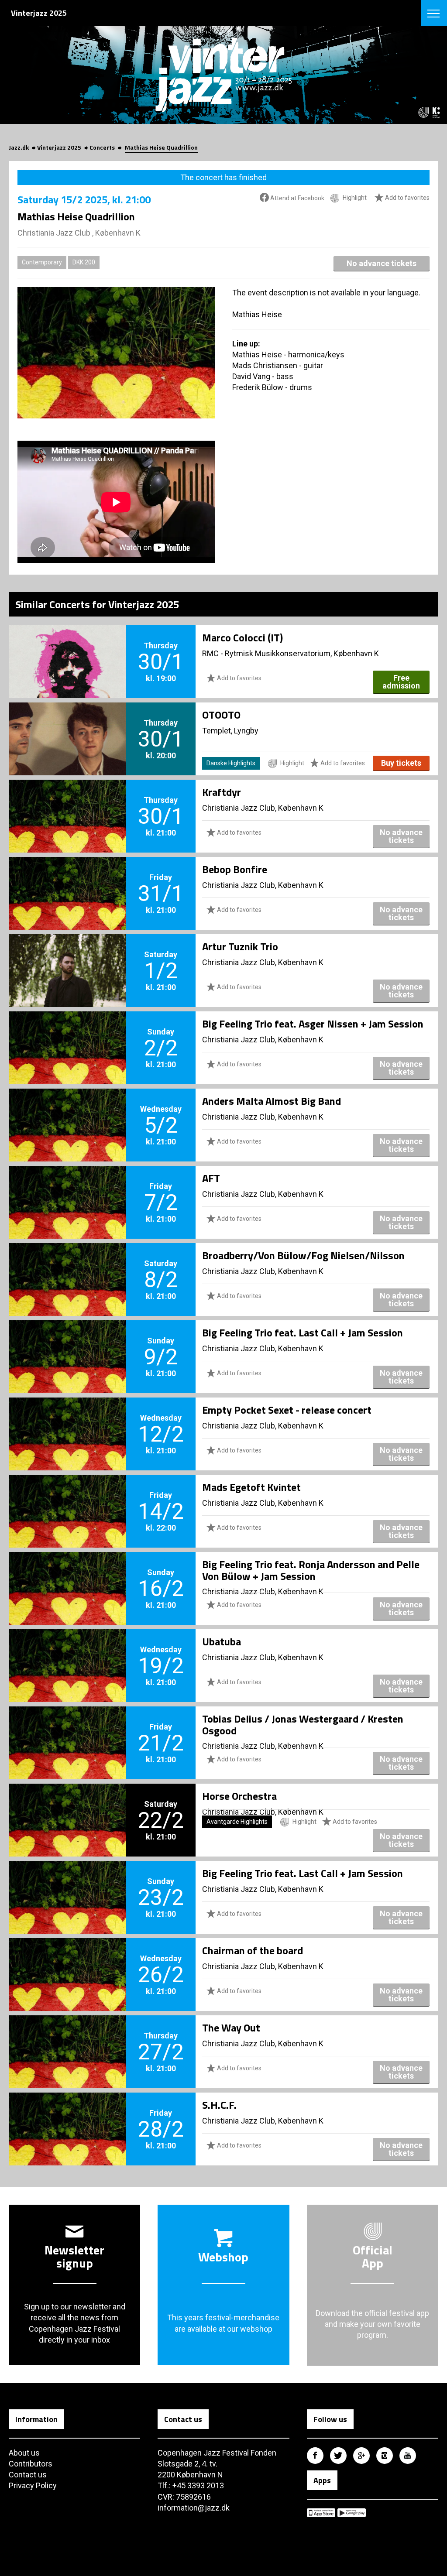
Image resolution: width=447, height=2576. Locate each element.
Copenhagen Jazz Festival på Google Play (352, 2513)
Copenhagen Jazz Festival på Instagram (385, 2456)
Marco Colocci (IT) (242, 637)
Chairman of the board (253, 1950)
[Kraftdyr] (67, 802)
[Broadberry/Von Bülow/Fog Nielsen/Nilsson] (67, 1265)
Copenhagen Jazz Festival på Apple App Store (321, 2513)
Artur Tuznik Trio (240, 946)
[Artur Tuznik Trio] (67, 956)
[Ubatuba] (67, 1651)
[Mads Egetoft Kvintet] (67, 1497)
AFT (211, 1178)
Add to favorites (407, 198)
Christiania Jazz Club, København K (263, 808)
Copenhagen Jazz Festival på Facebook (315, 2456)
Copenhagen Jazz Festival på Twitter (338, 2456)
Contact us (28, 2475)
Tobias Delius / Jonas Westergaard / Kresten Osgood (303, 1724)
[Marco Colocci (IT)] (67, 647)
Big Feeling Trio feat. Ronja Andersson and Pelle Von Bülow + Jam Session (311, 1570)
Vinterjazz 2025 (59, 147)
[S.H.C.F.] (67, 2114)
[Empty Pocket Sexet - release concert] (67, 1419)
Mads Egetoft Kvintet (251, 1487)
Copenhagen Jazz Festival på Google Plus (361, 2456)
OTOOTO (221, 715)
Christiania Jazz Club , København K (79, 233)
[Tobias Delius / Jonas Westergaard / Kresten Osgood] (67, 1728)
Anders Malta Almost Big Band (272, 1101)
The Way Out (231, 2028)
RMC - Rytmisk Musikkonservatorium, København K (291, 653)
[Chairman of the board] (67, 1960)
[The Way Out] (67, 2037)
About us (24, 2453)
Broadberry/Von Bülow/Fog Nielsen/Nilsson (303, 1255)
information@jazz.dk (194, 2508)
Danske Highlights (231, 763)
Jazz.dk (19, 147)
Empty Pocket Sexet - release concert (287, 1410)
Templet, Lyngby (230, 731)
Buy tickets (401, 763)
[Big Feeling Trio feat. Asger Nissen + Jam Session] (67, 1033)
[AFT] (67, 1188)
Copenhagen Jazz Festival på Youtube (408, 2456)
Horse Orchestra (239, 1796)
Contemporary (42, 262)
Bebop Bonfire (235, 869)
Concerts (102, 147)
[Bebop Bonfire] (67, 879)
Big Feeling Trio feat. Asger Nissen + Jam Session (313, 1024)
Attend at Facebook (297, 198)
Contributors (31, 2464)
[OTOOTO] (67, 724)
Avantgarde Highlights (237, 1822)
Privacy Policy (33, 2485)
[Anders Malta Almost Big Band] (67, 1110)
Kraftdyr (222, 792)
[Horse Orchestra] (67, 1805)
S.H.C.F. (219, 2105)
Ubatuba (222, 1641)
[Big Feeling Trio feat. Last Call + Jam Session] (67, 1342)
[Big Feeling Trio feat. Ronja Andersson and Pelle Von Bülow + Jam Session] (67, 1574)
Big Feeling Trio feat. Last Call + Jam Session (303, 1333)
